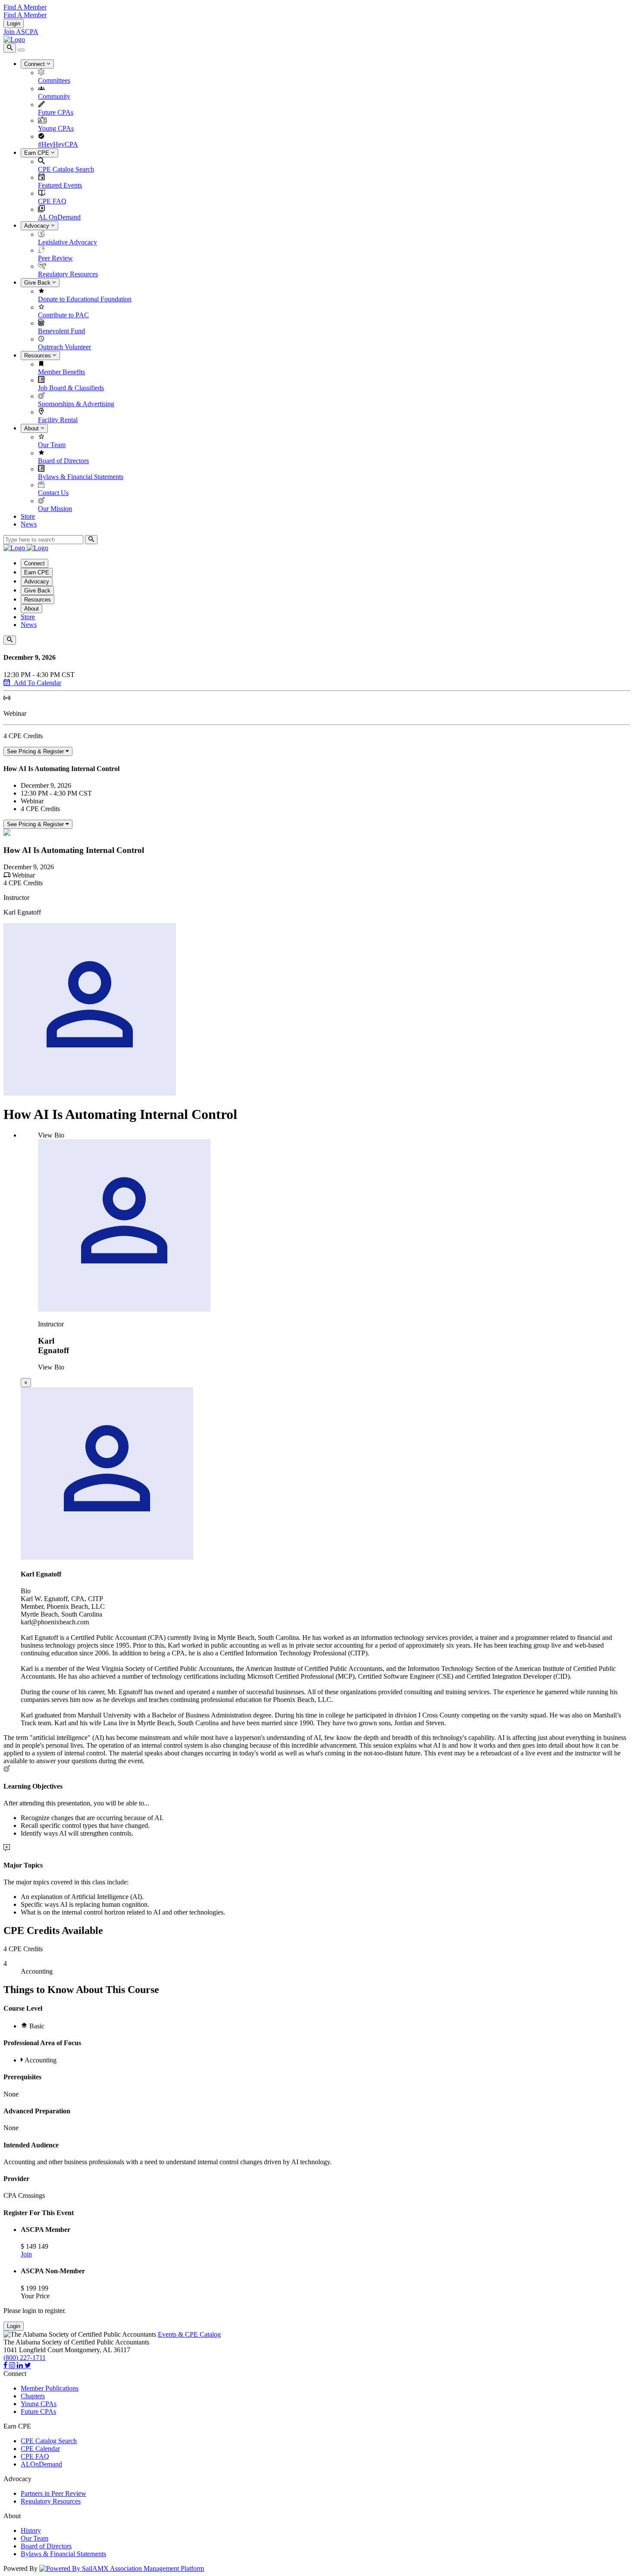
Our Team (52, 445)
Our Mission (55, 509)
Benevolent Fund (61, 331)
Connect (35, 64)
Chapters (33, 2396)
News (29, 524)
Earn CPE (38, 153)
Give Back (38, 283)
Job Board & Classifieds (71, 388)
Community (54, 96)
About (32, 428)
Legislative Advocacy (67, 242)
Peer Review (55, 258)
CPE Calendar (40, 2449)
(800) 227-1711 (25, 2358)
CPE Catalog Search (66, 169)
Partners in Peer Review (53, 2493)
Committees (54, 80)
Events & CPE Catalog (189, 2334)
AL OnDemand (59, 217)
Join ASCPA (21, 32)
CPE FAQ (52, 201)
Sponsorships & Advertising (76, 404)
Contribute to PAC (63, 315)
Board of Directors (63, 461)
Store (28, 516)
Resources (38, 356)
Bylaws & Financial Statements (81, 477)
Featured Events (60, 185)
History (31, 2531)
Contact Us (53, 493)
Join (26, 2254)
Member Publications (50, 2388)
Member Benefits (61, 372)
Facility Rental (58, 420)
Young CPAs (56, 128)
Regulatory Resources (68, 274)
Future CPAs (56, 112)
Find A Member (25, 7)
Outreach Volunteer (64, 347)
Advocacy (38, 226)
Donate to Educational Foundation (85, 299)
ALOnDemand (41, 2464)
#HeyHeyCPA (58, 144)
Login (14, 24)
